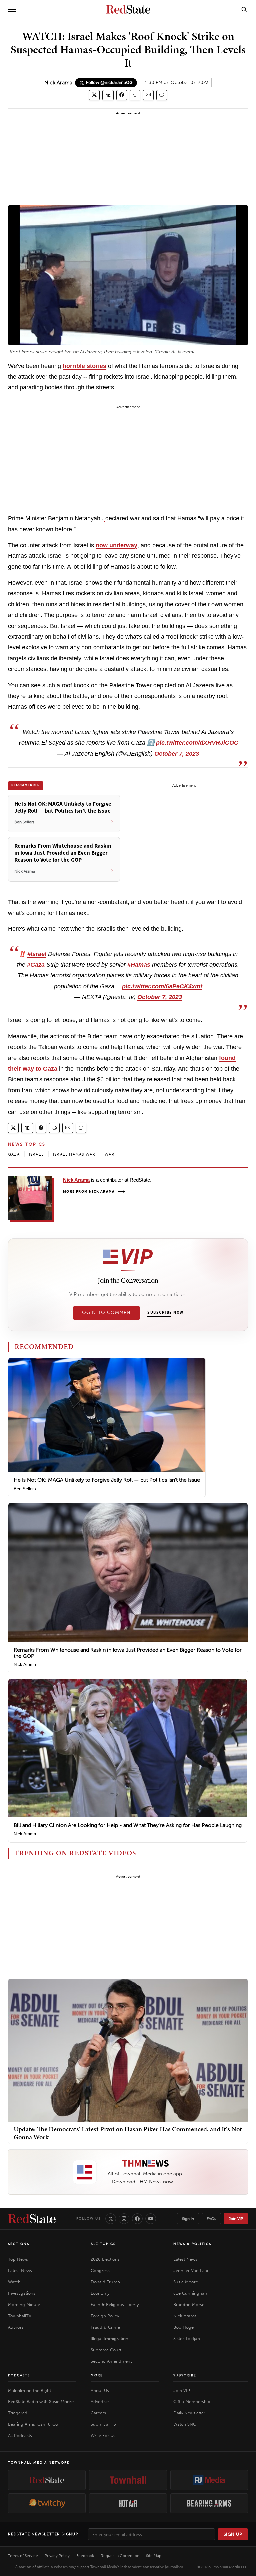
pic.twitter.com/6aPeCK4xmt (162, 986)
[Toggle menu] (12, 9)
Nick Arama (58, 82)
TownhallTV (20, 2316)
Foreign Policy (105, 2316)
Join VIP (236, 2219)
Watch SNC (185, 2424)
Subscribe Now (165, 1313)
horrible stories (84, 366)
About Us (100, 2390)
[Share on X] (94, 95)
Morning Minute (24, 2304)
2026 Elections (105, 2259)
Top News (18, 2259)
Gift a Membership (192, 2402)
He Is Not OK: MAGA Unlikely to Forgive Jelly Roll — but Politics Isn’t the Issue (107, 1480)
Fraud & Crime (105, 2327)
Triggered (18, 2413)
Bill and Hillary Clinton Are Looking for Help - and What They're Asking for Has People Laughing (128, 1825)
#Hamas (139, 965)
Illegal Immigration (109, 2338)
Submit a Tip (103, 2424)
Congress (100, 2270)
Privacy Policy (57, 2556)
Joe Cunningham (191, 2293)
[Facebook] (137, 2219)
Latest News (20, 2270)
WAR (110, 1154)
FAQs (211, 2219)
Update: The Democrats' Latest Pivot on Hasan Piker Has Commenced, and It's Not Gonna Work (128, 2133)
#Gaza (36, 965)
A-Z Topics (103, 2244)
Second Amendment (111, 2361)
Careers (98, 2413)
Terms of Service (23, 2556)
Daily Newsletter (189, 2413)
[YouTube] (151, 2219)
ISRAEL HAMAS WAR (74, 1154)
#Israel (37, 954)
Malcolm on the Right (29, 2390)
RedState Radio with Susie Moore (41, 2402)
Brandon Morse (189, 2304)
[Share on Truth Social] (108, 95)
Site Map (154, 2556)
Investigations (22, 2293)
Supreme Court (106, 2350)
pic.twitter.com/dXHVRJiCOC (197, 743)
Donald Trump (105, 2282)
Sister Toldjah (187, 2338)
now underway (116, 545)
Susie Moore (186, 2282)
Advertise (100, 2402)
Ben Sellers (25, 1489)
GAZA (14, 1154)
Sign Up (233, 2534)
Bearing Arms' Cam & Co (33, 2424)
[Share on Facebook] (122, 95)
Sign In (188, 2219)
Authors (16, 2327)
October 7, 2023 (177, 754)
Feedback (85, 2556)
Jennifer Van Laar (191, 2270)
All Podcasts (20, 2436)
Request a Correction (120, 2556)
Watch (14, 2282)
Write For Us (103, 2436)
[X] (111, 2219)
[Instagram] (124, 2219)
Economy (100, 2293)
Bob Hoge (183, 2327)
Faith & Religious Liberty (115, 2304)
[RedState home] (32, 2219)
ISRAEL (36, 1154)
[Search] (244, 9)
